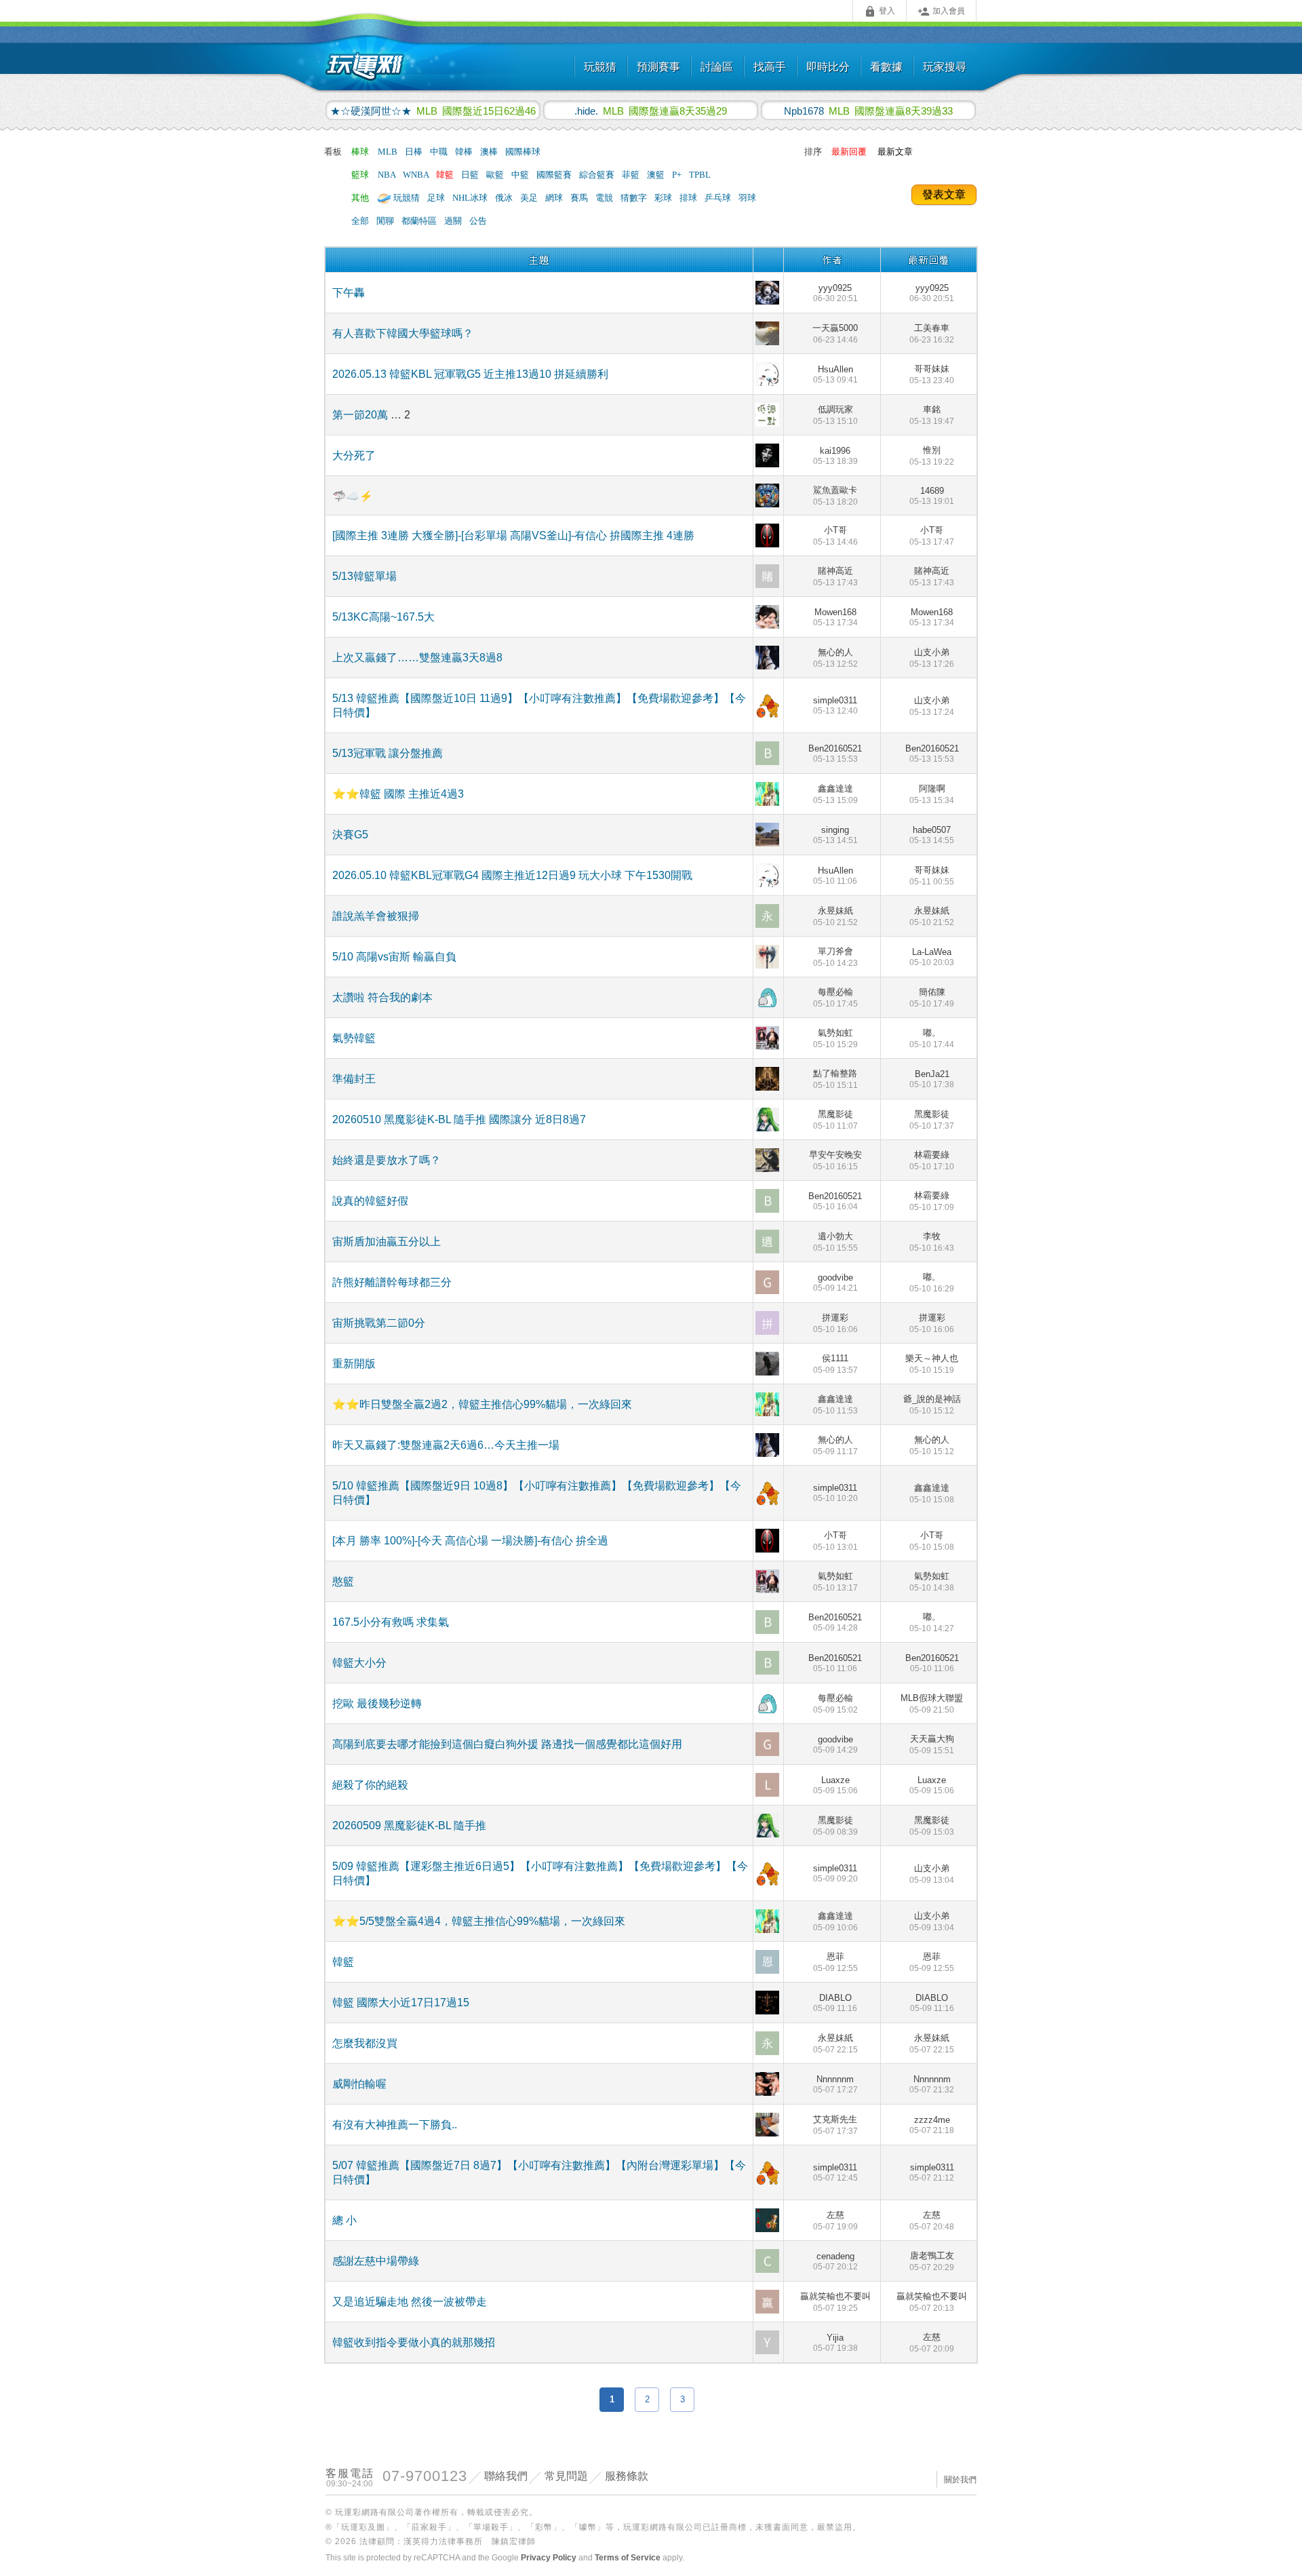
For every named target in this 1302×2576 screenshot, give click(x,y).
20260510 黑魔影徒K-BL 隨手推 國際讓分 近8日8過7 (459, 1119)
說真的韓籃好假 (370, 1201)
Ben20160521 (835, 754)
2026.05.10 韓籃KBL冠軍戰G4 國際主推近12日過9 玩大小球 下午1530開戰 (512, 875)
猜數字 (635, 198)
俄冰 (505, 198)
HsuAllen (835, 374)
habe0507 (932, 835)
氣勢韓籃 (354, 1038)
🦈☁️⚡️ (353, 496)
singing (835, 835)
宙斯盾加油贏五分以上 (387, 1242)
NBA (388, 175)
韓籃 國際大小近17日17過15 (401, 2003)
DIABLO (835, 2003)
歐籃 (496, 175)
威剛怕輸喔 (359, 2084)
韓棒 (465, 152)
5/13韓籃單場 (364, 576)
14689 (932, 496)
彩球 (664, 198)
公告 (478, 221)
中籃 (521, 175)
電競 (605, 198)
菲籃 (632, 175)
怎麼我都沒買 (365, 2043)
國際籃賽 (555, 175)
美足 (530, 198)
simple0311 (835, 705)
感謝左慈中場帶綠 (376, 2261)
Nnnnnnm (835, 2084)
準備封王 (354, 1079)
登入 (880, 12)
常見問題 (566, 2476)
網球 (555, 198)
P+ (678, 175)
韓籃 (446, 175)
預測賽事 (658, 67)
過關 (454, 221)
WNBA (417, 175)
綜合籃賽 (598, 175)
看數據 (886, 67)
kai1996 (835, 456)
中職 (440, 152)
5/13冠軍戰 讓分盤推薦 (388, 753)
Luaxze (835, 1785)
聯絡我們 (506, 2476)
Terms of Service (628, 2558)
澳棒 (490, 152)
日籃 (471, 175)
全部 (360, 221)
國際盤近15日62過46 (433, 111)
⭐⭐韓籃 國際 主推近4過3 (398, 794)
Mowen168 (835, 617)
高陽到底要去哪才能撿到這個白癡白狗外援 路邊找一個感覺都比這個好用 (507, 1744)
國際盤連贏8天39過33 (868, 111)
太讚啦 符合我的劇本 (382, 997)
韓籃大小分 (359, 1663)
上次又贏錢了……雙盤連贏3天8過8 (417, 658)
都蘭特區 (420, 221)
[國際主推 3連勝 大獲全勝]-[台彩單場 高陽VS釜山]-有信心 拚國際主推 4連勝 (513, 535)
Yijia (835, 2343)
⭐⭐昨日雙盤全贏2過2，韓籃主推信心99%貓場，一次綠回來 (482, 1404)
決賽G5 (350, 835)
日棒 (415, 152)
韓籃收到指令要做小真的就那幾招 (414, 2342)
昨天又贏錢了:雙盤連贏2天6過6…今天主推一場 (446, 1445)
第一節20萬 (361, 415)
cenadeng (835, 2261)
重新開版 (354, 1364)
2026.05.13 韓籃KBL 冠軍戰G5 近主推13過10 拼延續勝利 (470, 374)
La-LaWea (932, 957)
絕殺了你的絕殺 (370, 1785)
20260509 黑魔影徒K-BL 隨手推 (409, 1826)
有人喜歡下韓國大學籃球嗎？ (403, 333)
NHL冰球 (471, 198)
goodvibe (835, 1283)
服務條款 (627, 2476)
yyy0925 (835, 293)
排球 (689, 198)
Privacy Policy (549, 2558)
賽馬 (580, 198)
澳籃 (657, 175)
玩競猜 (600, 67)
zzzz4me (932, 2125)
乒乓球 (719, 198)
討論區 (717, 67)
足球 (437, 198)
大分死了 (354, 455)
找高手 (770, 67)
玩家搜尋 (945, 67)
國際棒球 (523, 152)
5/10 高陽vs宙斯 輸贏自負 (394, 957)
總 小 (344, 2220)
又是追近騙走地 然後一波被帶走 (410, 2302)
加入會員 (941, 12)
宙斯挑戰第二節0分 (379, 1323)
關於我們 (960, 2480)
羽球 (747, 198)
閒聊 (386, 221)
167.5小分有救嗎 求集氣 (391, 1622)
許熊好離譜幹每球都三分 (392, 1282)
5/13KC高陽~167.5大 (383, 617)
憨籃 (343, 1581)
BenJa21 (932, 1079)
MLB (389, 152)
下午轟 (349, 293)
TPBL (700, 175)
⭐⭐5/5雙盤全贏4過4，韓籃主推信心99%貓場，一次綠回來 (479, 1921)
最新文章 (895, 152)
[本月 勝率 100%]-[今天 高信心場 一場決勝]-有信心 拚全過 (470, 1541)
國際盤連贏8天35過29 (651, 111)
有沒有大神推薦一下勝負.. (395, 2125)
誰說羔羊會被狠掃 (376, 916)
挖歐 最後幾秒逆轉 (377, 1703)
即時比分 (828, 67)
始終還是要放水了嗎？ (387, 1160)
